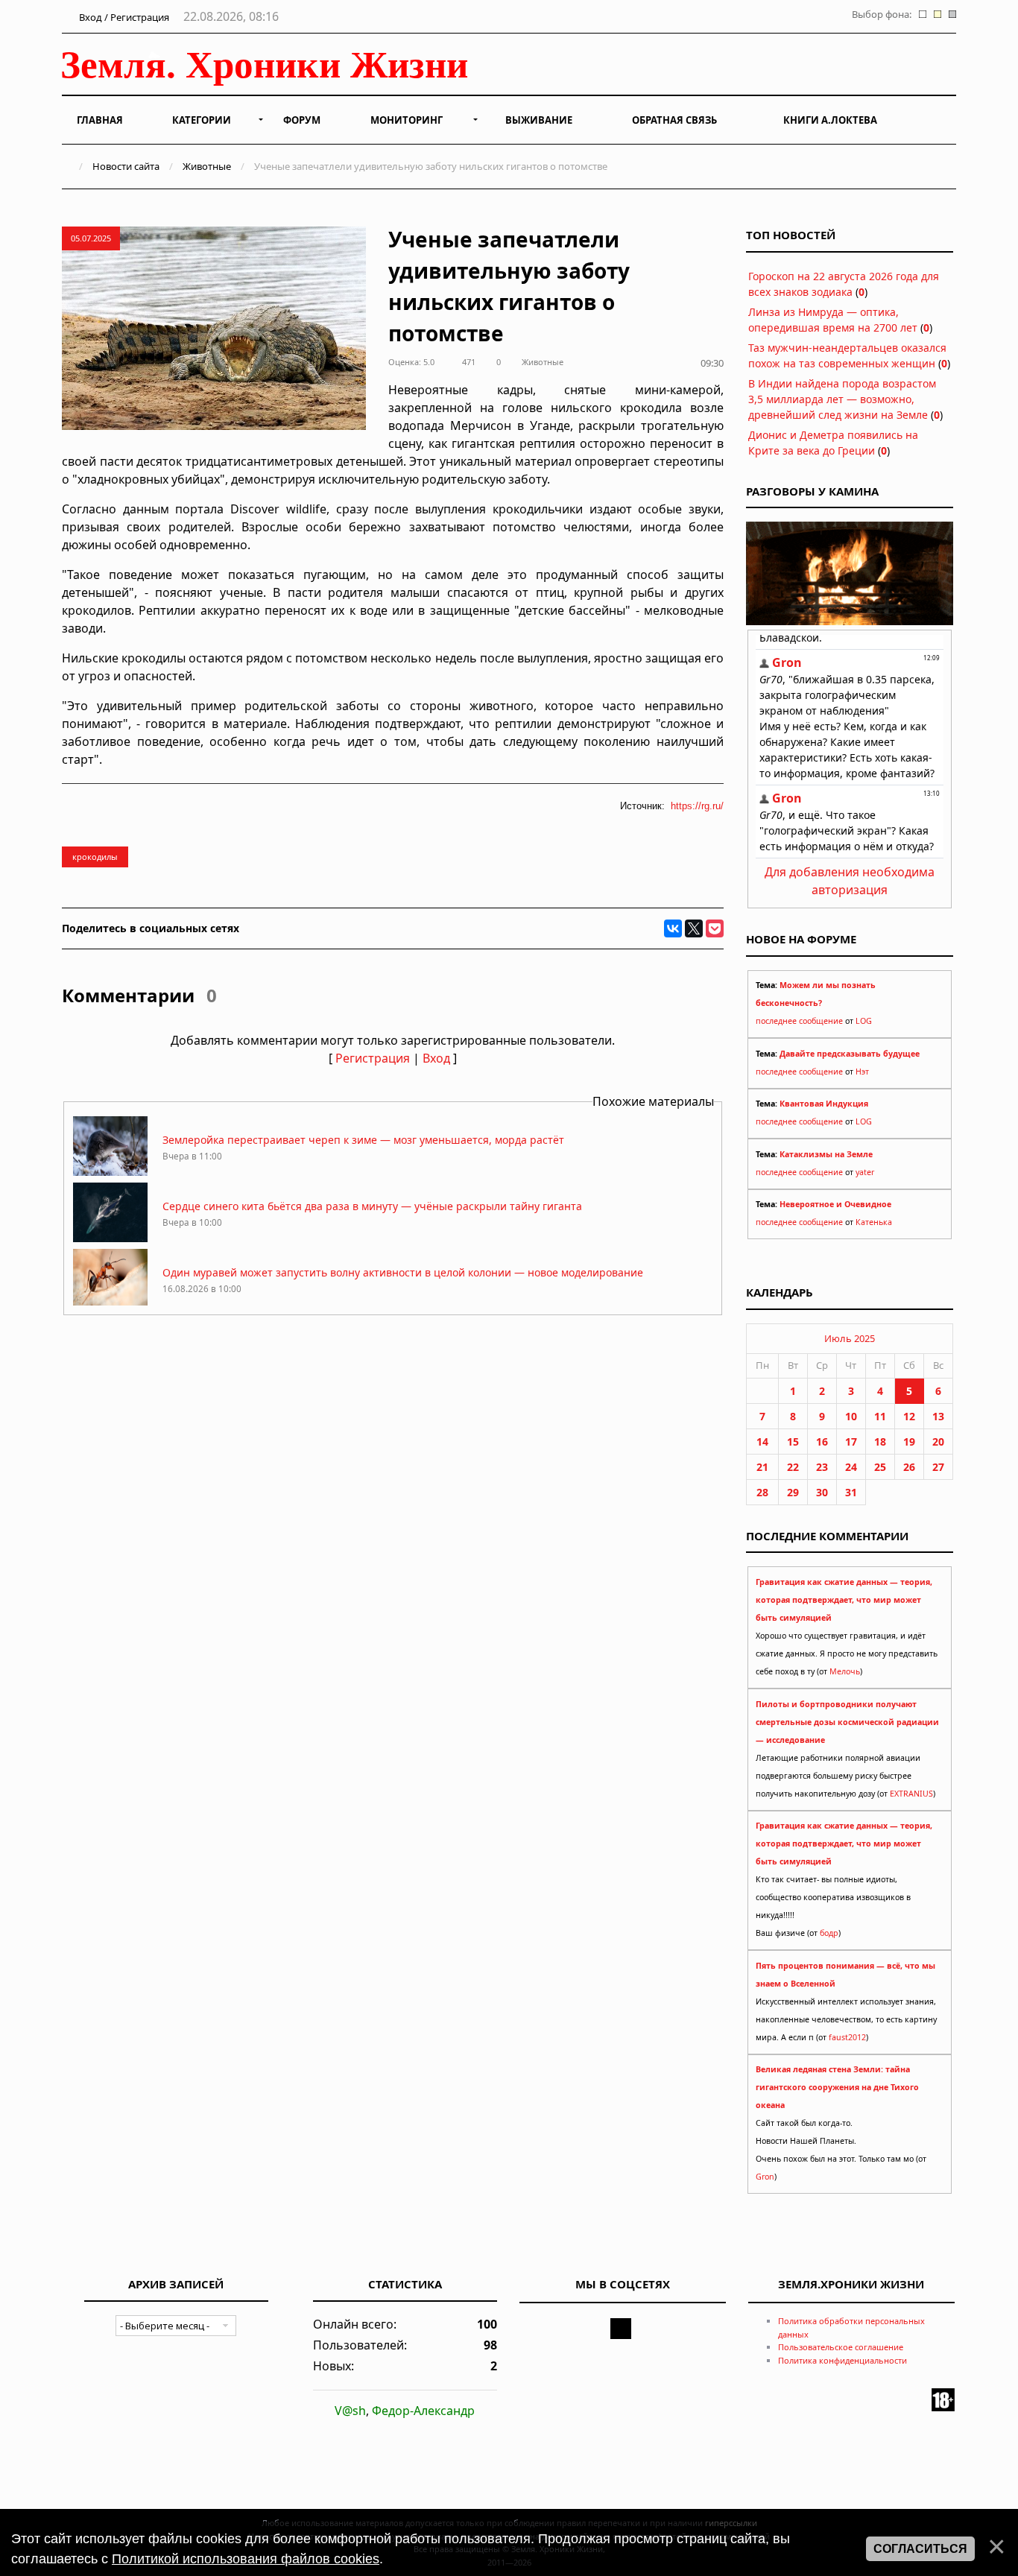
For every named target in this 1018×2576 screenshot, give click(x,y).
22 (793, 1467)
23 (822, 1467)
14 (762, 1442)
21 (762, 1467)
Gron (765, 2177)
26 (909, 1467)
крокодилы (95, 857)
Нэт (862, 1072)
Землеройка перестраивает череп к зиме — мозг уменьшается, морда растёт (363, 1140)
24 (851, 1467)
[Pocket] (715, 928)
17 (851, 1442)
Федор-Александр (423, 2411)
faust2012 (847, 2037)
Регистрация (373, 1058)
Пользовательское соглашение (841, 2347)
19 (909, 1442)
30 (822, 1492)
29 (793, 1492)
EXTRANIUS (911, 1794)
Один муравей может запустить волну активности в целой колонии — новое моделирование (403, 1272)
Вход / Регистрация (123, 17)
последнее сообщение (799, 1021)
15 (793, 1442)
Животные (207, 166)
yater (865, 1172)
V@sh (350, 2411)
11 (880, 1416)
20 (938, 1442)
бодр (829, 1933)
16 (822, 1442)
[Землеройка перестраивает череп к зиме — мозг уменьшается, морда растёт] (110, 1172)
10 (851, 1416)
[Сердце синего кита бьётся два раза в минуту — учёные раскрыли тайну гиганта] (110, 1238)
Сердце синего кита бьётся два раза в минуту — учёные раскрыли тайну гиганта (372, 1206)
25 (880, 1467)
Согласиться (920, 2549)
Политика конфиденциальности (842, 2360)
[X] (694, 928)
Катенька (874, 1222)
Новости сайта (126, 166)
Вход (436, 1058)
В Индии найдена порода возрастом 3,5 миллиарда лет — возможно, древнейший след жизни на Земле (842, 399)
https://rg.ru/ (697, 806)
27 (938, 1467)
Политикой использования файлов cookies (246, 2559)
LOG (864, 1021)
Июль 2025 (850, 1338)
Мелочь (845, 1671)
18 (880, 1442)
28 (762, 1492)
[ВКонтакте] (673, 928)
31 (851, 1492)
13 (938, 1416)
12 (909, 1416)
